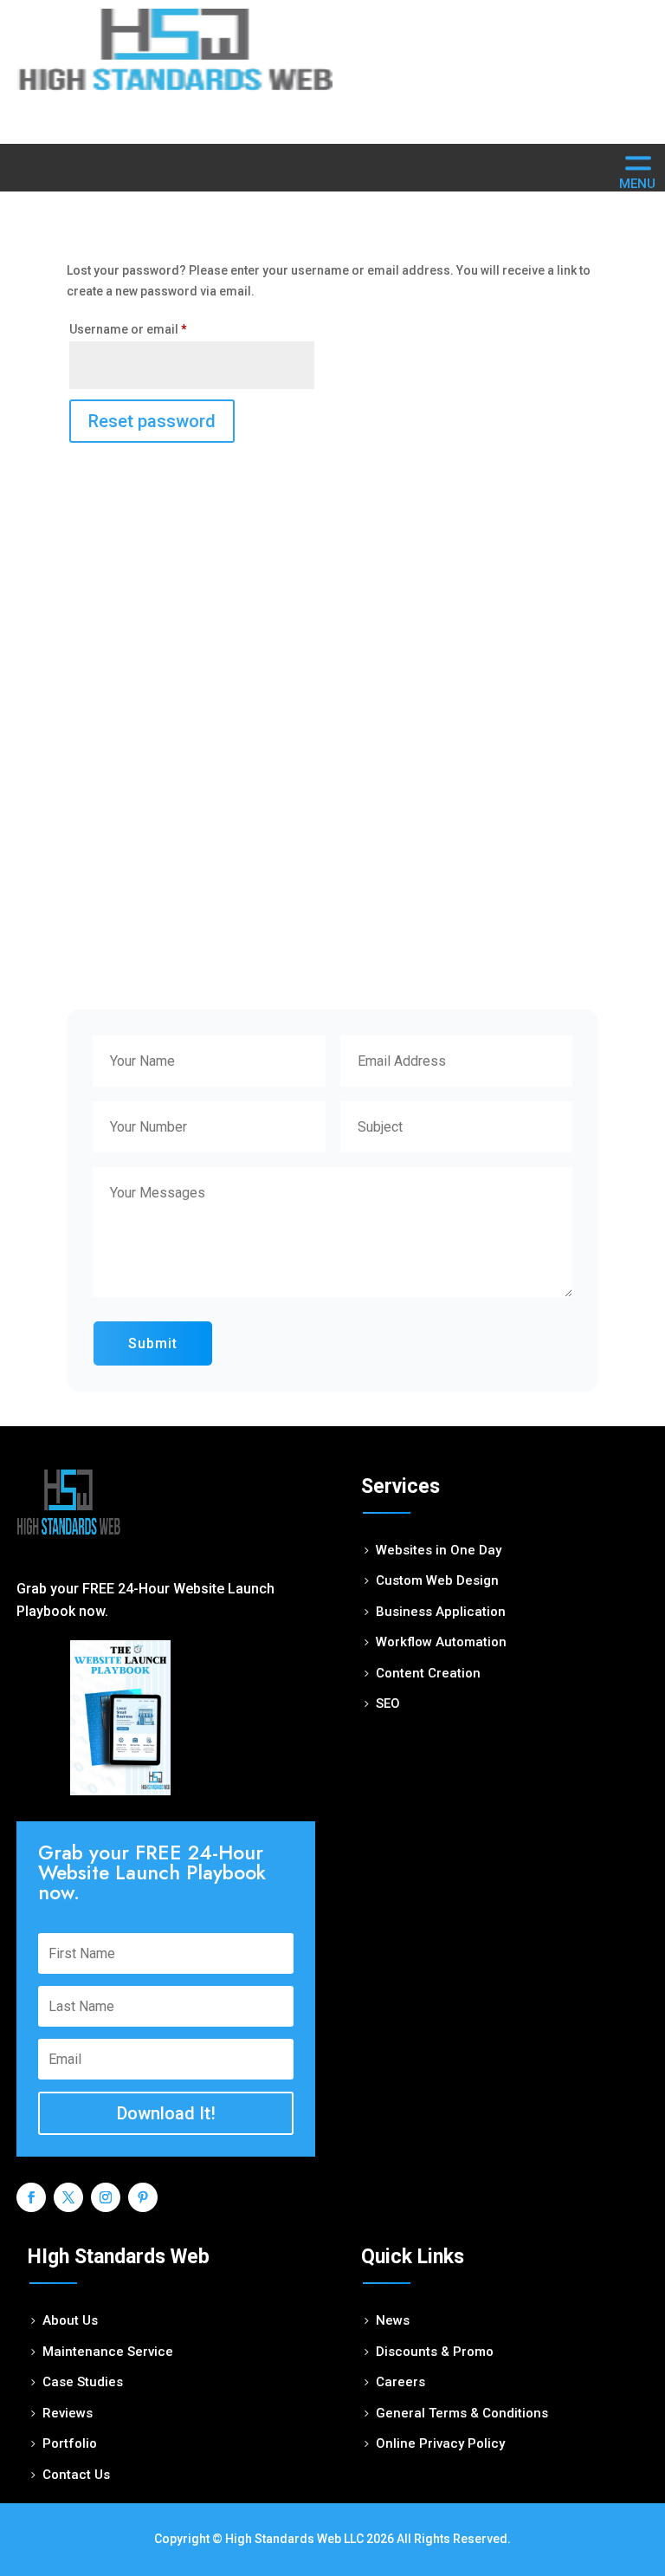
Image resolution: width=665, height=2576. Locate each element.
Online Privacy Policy (440, 2443)
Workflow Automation (441, 1642)
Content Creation (428, 1673)
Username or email (128, 329)
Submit (153, 1343)
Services (400, 1486)
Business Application (441, 1612)
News (393, 2320)
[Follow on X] (66, 2195)
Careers (400, 2382)
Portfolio (70, 2443)
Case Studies (83, 2382)
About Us (70, 2320)
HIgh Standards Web (119, 2257)
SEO (388, 1703)
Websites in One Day (439, 1550)
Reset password (152, 421)
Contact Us (76, 2475)
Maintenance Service (108, 2352)
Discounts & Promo (435, 2352)
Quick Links (413, 2257)
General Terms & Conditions (462, 2413)
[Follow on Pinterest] (140, 2195)
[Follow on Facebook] (29, 2195)
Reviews (68, 2413)
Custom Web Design (437, 1580)
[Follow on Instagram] (103, 2195)
